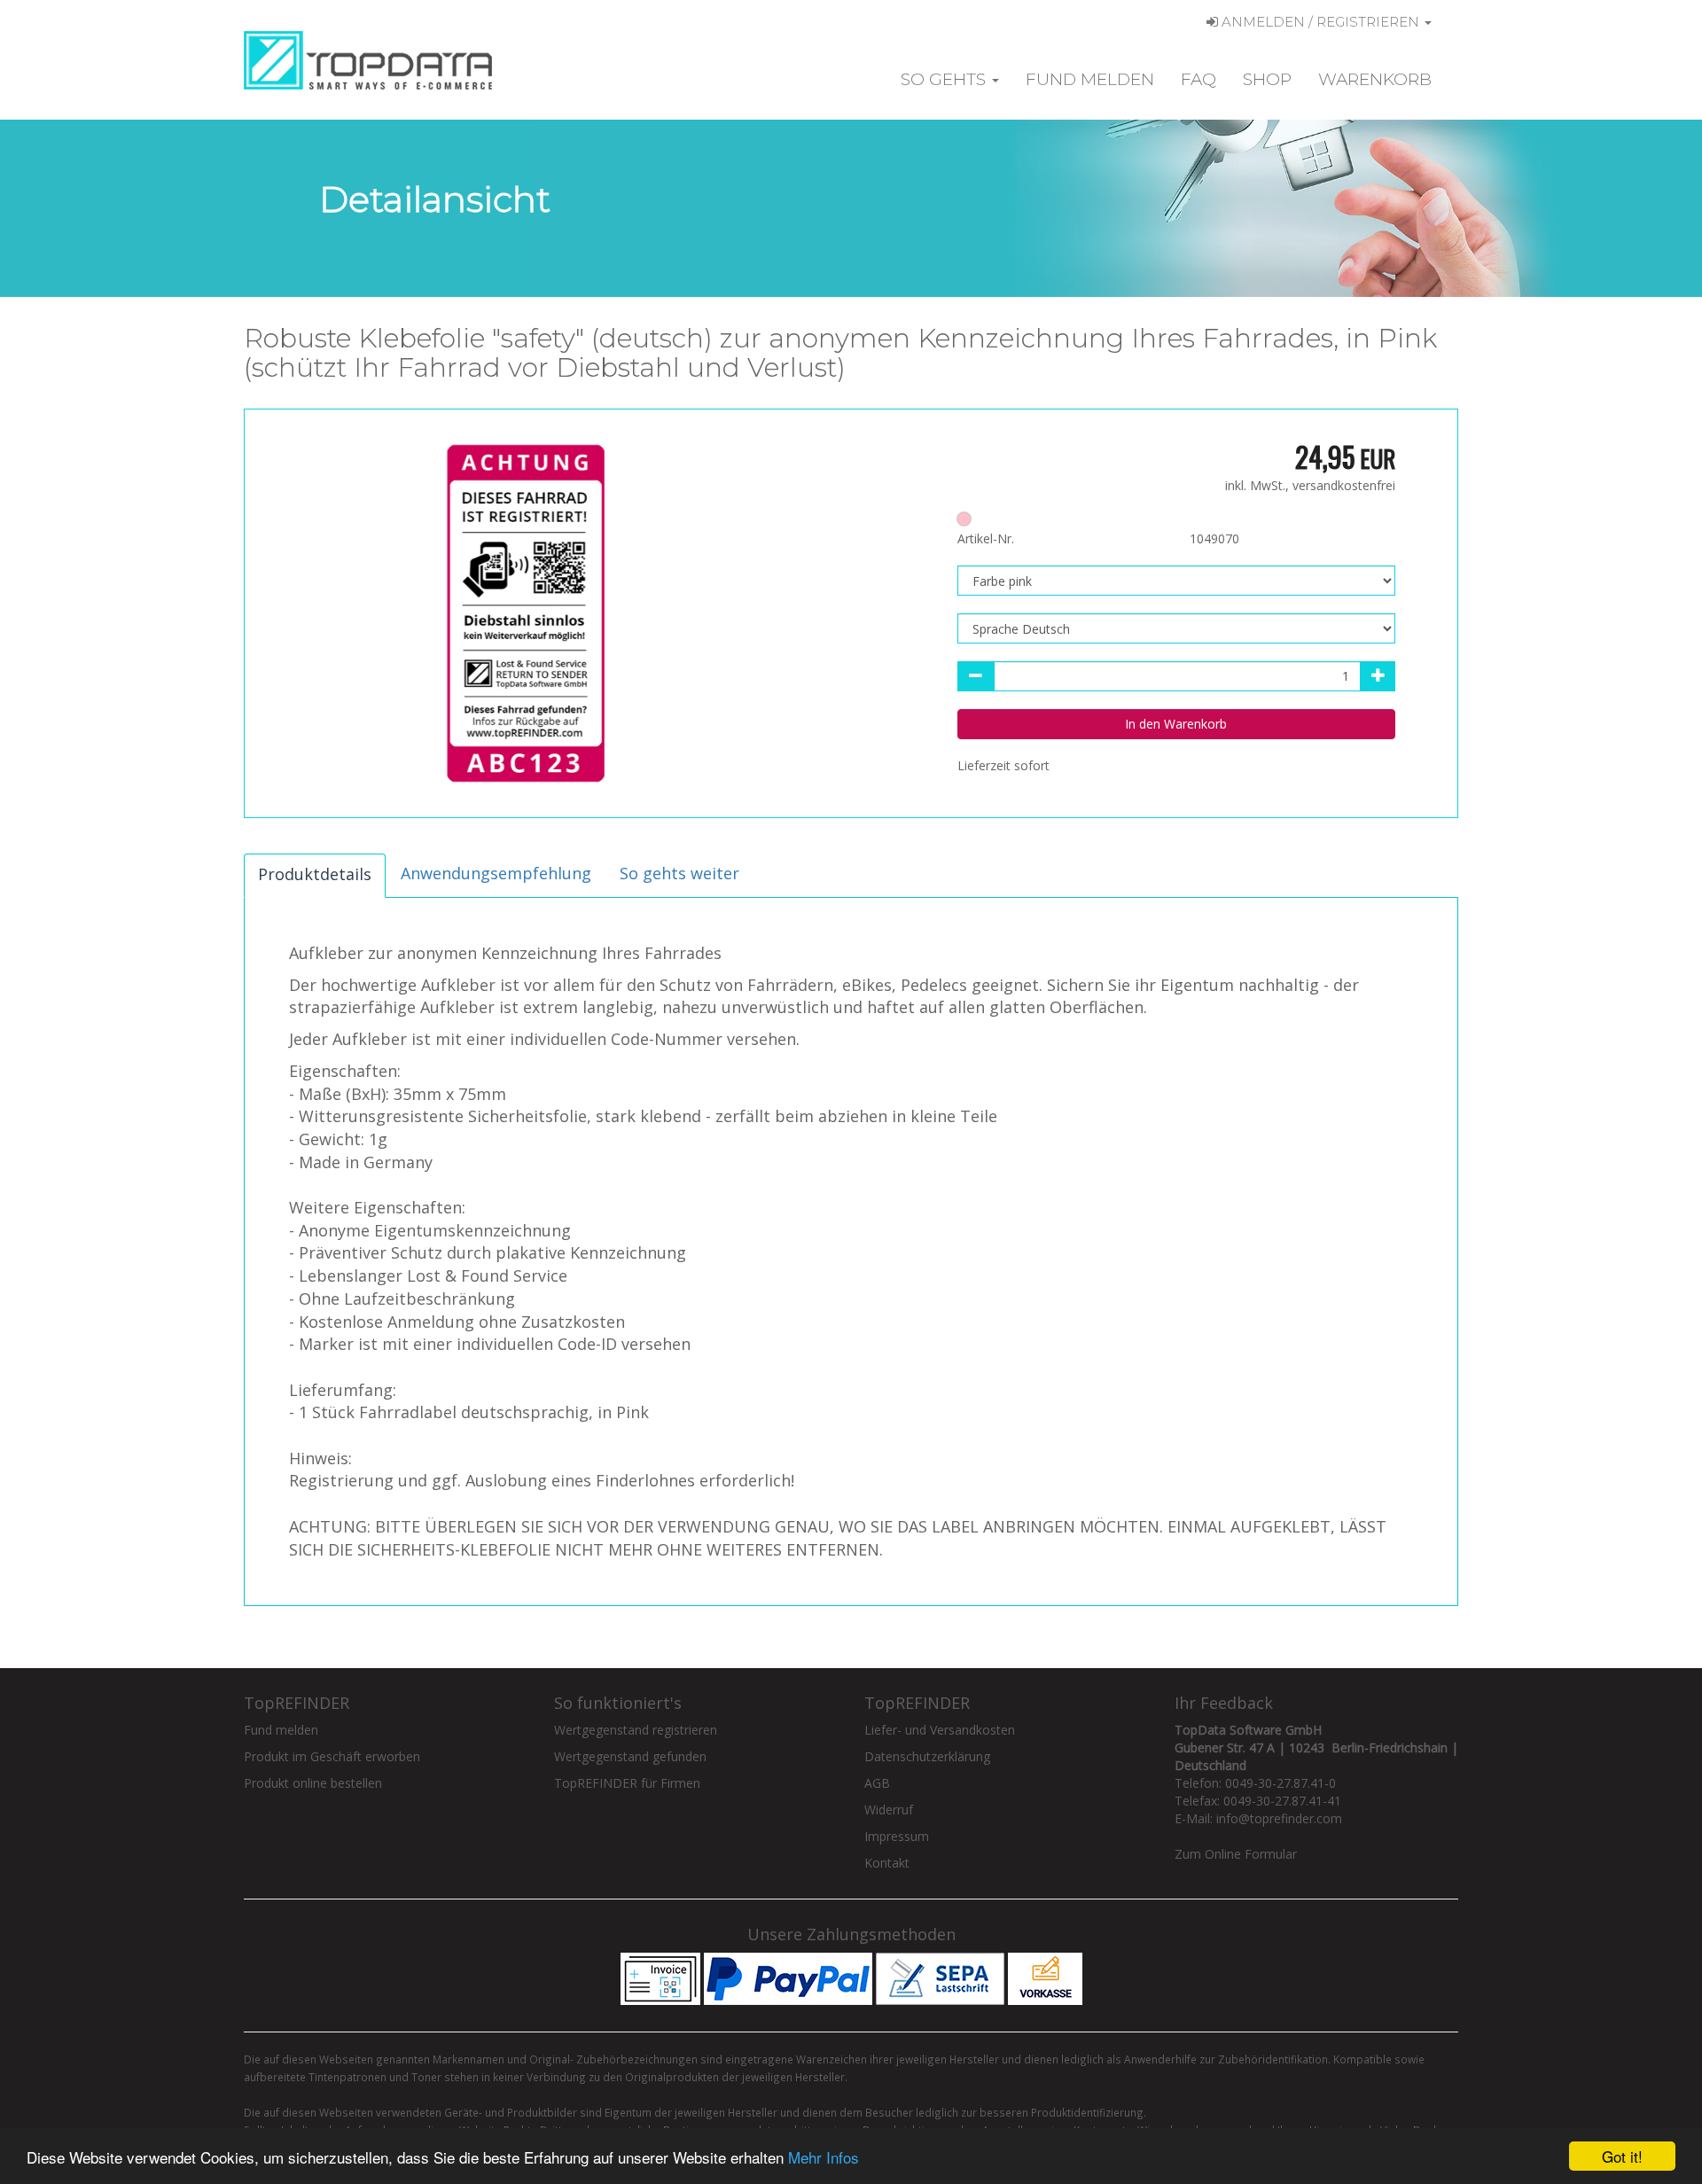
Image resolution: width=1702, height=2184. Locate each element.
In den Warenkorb (1176, 724)
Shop (1267, 79)
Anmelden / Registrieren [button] (1320, 22)
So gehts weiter (679, 873)
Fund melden (1090, 79)
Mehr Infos (824, 2157)
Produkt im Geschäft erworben (332, 1756)
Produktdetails (315, 874)
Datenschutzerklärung (927, 1756)
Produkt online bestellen (313, 1783)
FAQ (1198, 79)
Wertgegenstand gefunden (630, 1756)
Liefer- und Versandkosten (940, 1730)
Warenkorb (1375, 79)
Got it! (1622, 2156)
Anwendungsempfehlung (496, 873)
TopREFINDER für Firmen (627, 1783)
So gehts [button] (945, 79)
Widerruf (889, 1810)
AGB (877, 1783)
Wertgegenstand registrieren (636, 1730)
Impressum (897, 1836)
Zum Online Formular (1236, 1854)
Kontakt (887, 1863)
